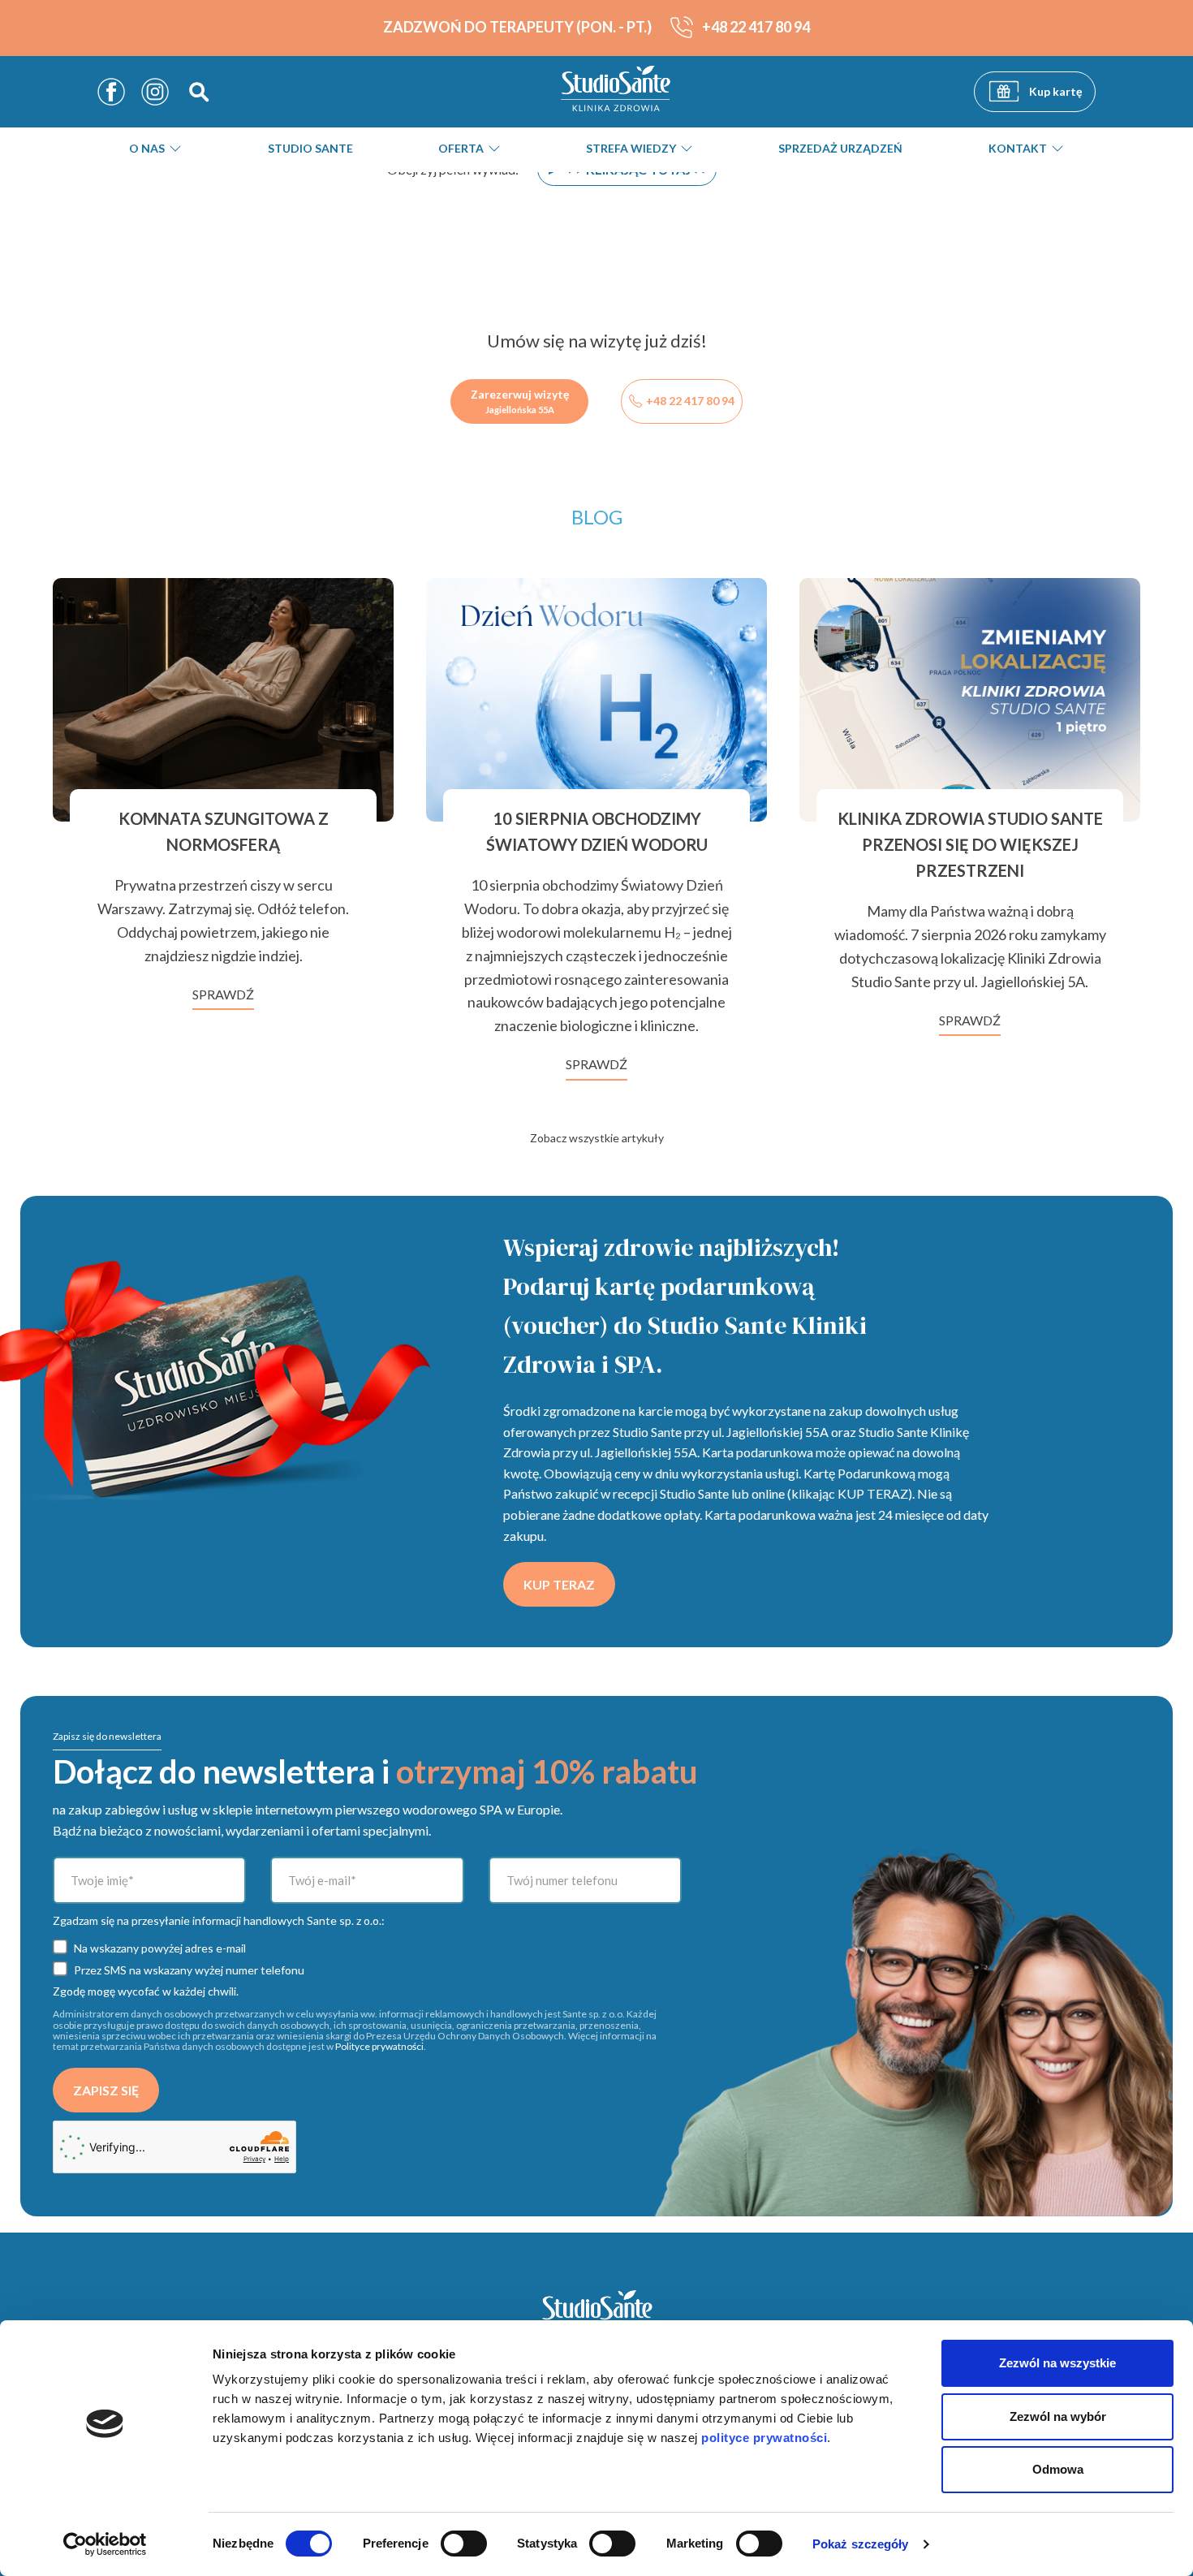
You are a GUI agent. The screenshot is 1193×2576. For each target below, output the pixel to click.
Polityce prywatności (379, 2046)
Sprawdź (223, 994)
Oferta (461, 149)
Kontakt (1018, 149)
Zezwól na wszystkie (1057, 2363)
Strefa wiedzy (631, 149)
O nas (147, 149)
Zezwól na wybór (1058, 2416)
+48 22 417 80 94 (690, 401)
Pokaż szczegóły (861, 2544)
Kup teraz (559, 1584)
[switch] (464, 2544)
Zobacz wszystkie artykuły (597, 1138)
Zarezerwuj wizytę (520, 401)
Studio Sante (310, 149)
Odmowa (1058, 2469)
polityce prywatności (764, 2438)
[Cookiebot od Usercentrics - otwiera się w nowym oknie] (105, 2544)
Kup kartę (1053, 91)
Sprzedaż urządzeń (840, 149)
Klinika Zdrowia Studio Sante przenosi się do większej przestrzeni (970, 844)
